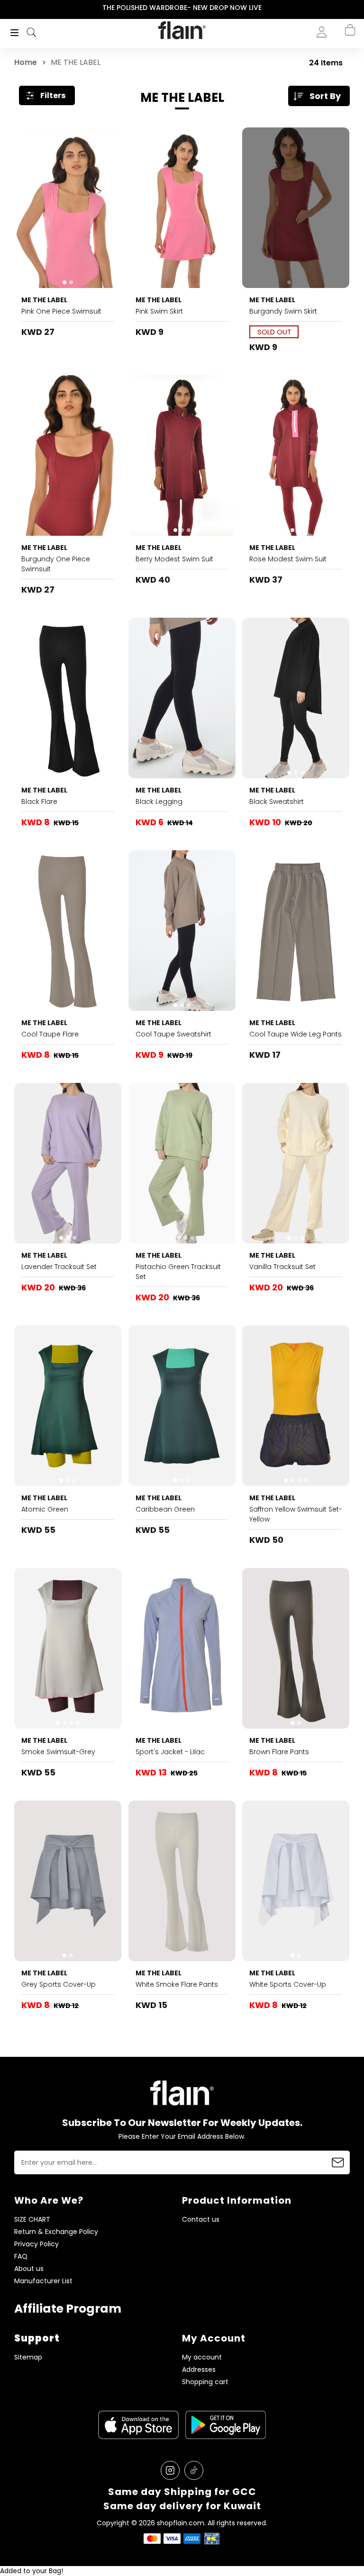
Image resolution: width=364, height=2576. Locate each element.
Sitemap (28, 2357)
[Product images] (68, 208)
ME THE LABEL (44, 300)
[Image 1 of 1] (68, 455)
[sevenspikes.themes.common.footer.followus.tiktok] (194, 2470)
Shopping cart (205, 2382)
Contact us (201, 2220)
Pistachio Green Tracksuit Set (178, 1272)
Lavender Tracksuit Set (59, 1267)
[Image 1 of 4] (182, 1163)
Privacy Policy (36, 2244)
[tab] (64, 282)
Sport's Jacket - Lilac (170, 1752)
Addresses (199, 2370)
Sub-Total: (340, 82)
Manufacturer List (43, 2281)
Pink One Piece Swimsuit (61, 311)
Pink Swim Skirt (159, 311)
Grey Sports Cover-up (59, 1984)
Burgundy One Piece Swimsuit (56, 564)
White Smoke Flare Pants (177, 1984)
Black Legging (159, 802)
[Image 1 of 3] (182, 455)
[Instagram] (170, 2470)
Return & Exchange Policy (56, 2232)
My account (202, 2357)
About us (29, 2269)
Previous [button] (6, 8)
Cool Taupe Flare (50, 1034)
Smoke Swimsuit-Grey (58, 1752)
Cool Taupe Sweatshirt (173, 1034)
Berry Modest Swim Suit (174, 559)
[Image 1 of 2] (68, 208)
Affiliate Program (68, 2309)
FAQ (21, 2256)
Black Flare (39, 802)
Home (26, 62)
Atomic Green (45, 1509)
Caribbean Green (165, 1509)
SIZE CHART (32, 2220)
